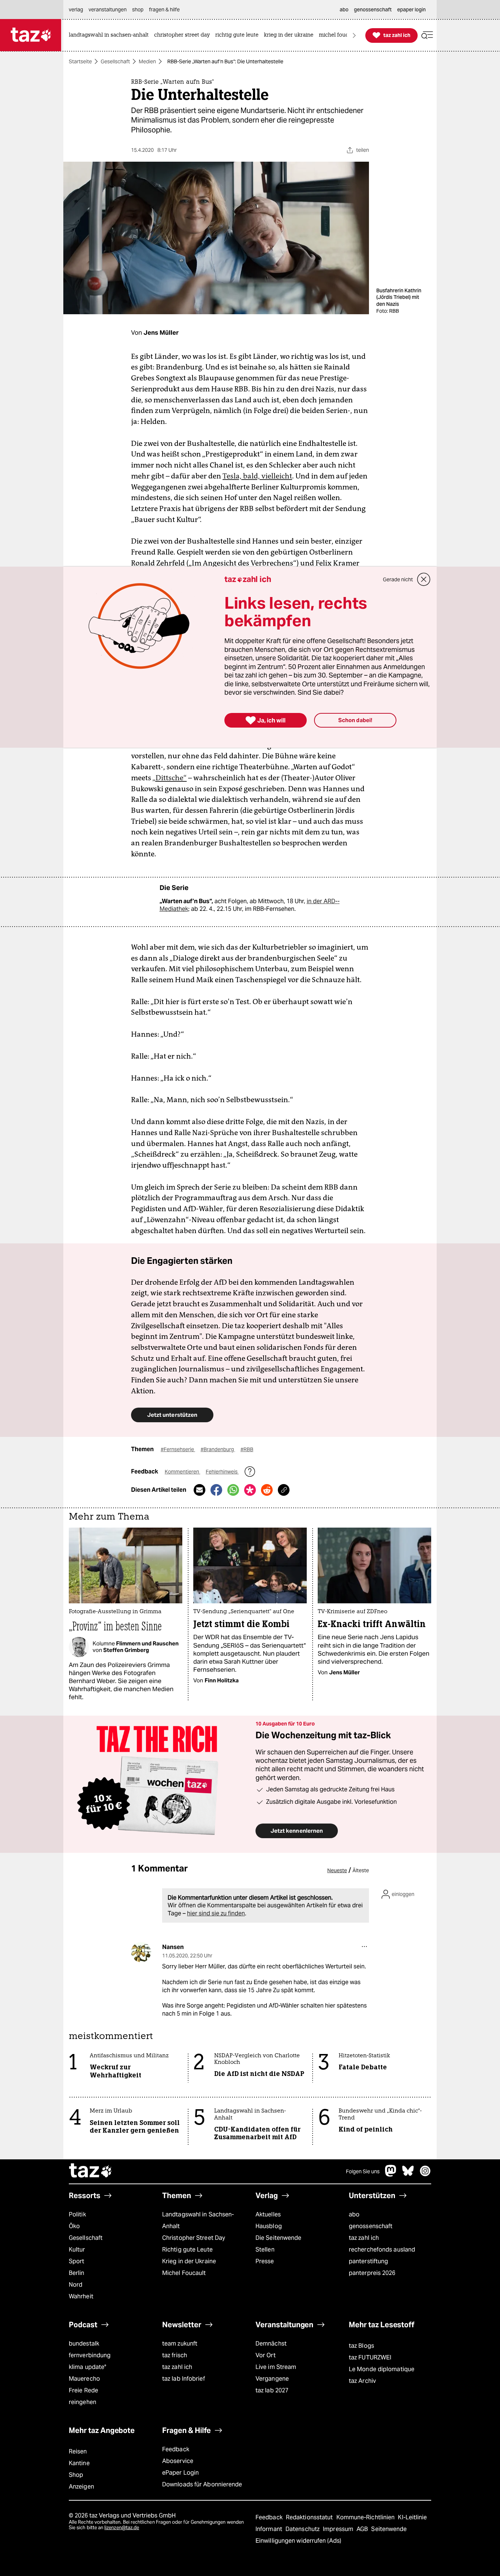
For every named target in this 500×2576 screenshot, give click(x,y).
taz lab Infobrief (184, 2379)
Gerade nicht (398, 579)
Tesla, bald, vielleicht (257, 476)
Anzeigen (81, 2487)
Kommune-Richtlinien (366, 2517)
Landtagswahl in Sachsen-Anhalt (198, 2220)
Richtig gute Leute (187, 2250)
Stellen (265, 2250)
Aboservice (178, 2461)
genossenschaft (371, 2226)
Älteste (361, 1870)
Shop (76, 2475)
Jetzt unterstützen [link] (172, 1415)
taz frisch (175, 2355)
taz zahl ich (364, 2238)
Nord (76, 2285)
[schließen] (424, 579)
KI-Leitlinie (412, 2517)
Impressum (339, 2529)
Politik (77, 2214)
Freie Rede (83, 2390)
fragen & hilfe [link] (164, 10)
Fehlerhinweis (222, 1472)
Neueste (337, 1870)
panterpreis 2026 (372, 2273)
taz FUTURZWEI (370, 2357)
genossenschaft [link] (373, 10)
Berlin (77, 2273)
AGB (363, 2529)
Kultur (77, 2250)
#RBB (247, 1449)
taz (91, 2171)
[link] (111, 35)
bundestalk (84, 2344)
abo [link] (344, 10)
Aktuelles (268, 2214)
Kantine (79, 2463)
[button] (427, 35)
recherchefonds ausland (382, 2250)
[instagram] (425, 2175)
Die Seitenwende (278, 2238)
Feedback (176, 2449)
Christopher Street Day (194, 2238)
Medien (147, 61)
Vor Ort (266, 2355)
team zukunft (180, 2344)
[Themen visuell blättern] (354, 35)
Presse (265, 2261)
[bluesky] (408, 2175)
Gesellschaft (115, 61)
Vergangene (272, 2379)
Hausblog (269, 2226)
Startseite (80, 61)
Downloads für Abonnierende (202, 2484)
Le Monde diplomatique (382, 2369)
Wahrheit (81, 2296)
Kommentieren (182, 1472)
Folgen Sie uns (363, 2171)
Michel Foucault (184, 2273)
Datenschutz (303, 2529)
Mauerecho (84, 2379)
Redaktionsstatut (310, 2517)
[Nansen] (141, 1952)
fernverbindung (90, 2355)
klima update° (87, 2367)
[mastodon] (391, 2175)
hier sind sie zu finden (216, 1913)
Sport (77, 2261)
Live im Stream (276, 2367)
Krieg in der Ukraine (189, 2261)
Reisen (78, 2451)
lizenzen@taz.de (122, 2528)
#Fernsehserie (178, 1449)
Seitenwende (389, 2529)
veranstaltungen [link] (108, 10)
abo (354, 2214)
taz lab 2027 (272, 2390)
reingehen (83, 2402)
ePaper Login (180, 2473)
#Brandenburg (218, 1449)
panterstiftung (368, 2261)
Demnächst (271, 2344)
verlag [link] (76, 10)
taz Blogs (361, 2346)
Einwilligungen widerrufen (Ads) (298, 2541)
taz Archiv (362, 2381)
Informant (270, 2529)
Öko (74, 2226)
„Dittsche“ (169, 778)
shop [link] (138, 10)
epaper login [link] (411, 10)
